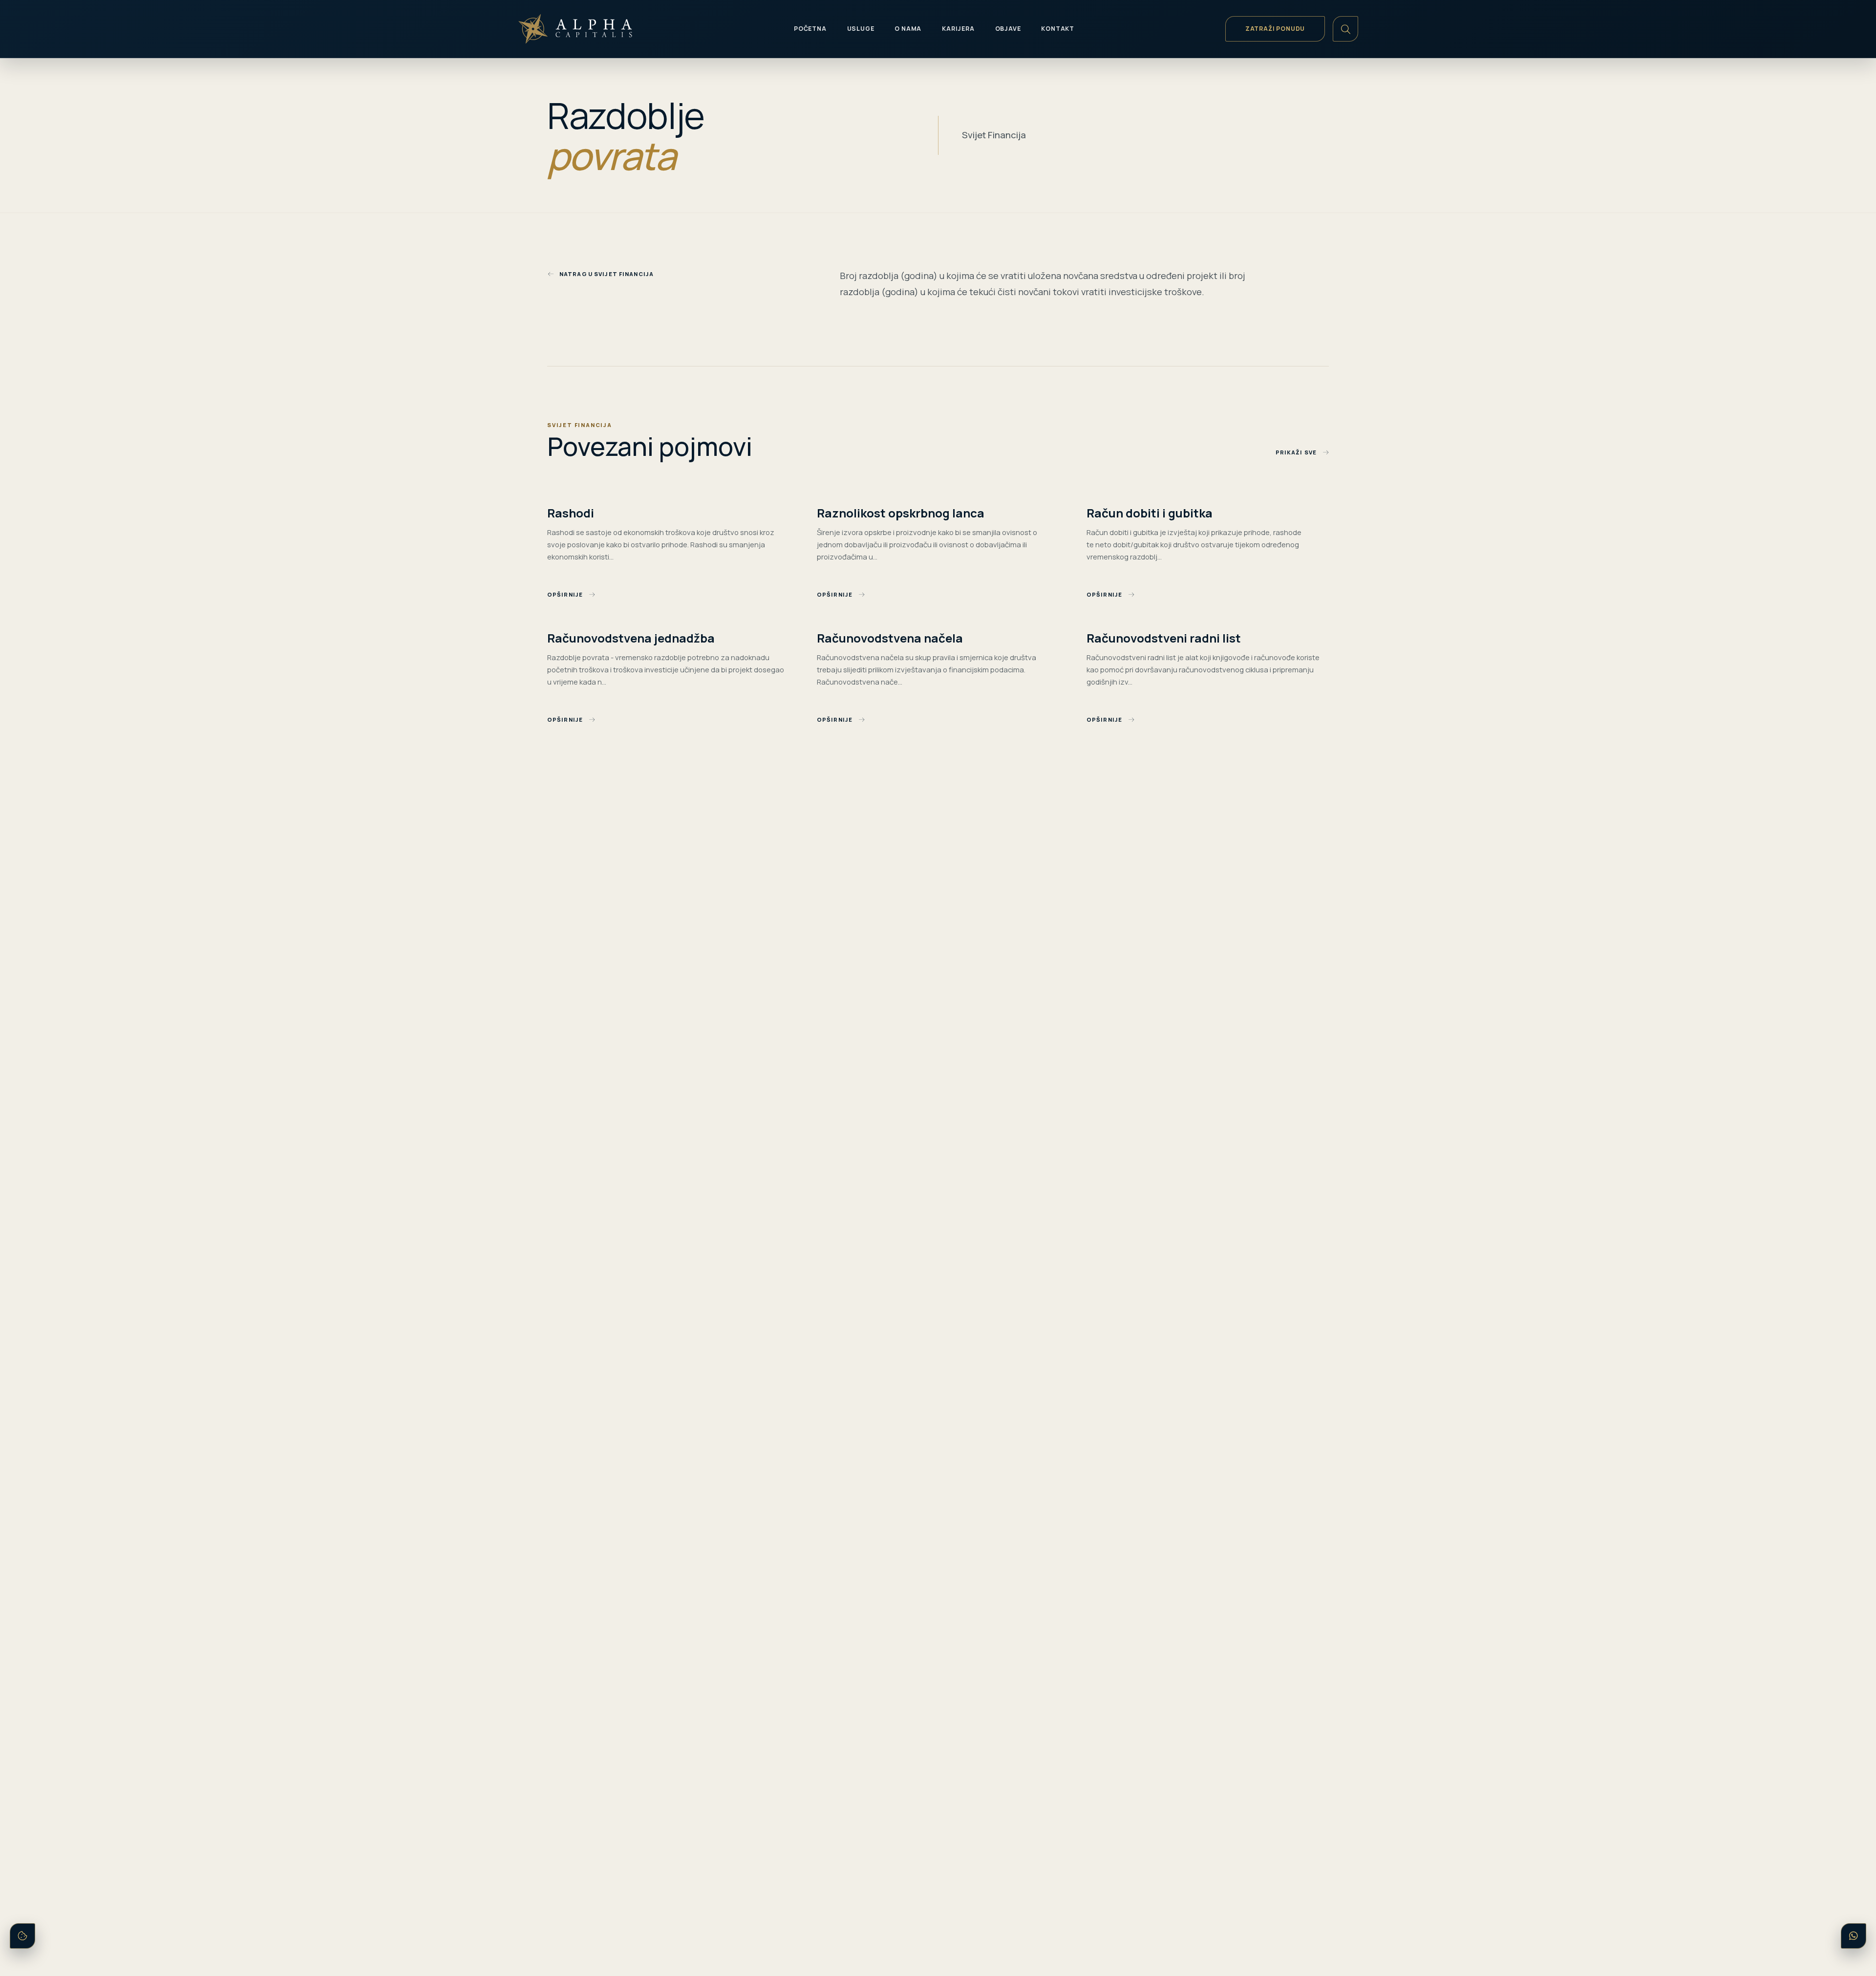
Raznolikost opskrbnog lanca (901, 513)
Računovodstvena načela (890, 638)
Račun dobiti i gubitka (1150, 513)
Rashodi (571, 513)
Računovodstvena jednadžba (631, 638)
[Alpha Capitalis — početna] (588, 29)
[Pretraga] (1345, 29)
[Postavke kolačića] (22, 1936)
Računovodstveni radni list (1164, 638)
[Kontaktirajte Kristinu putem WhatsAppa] (1854, 1936)
